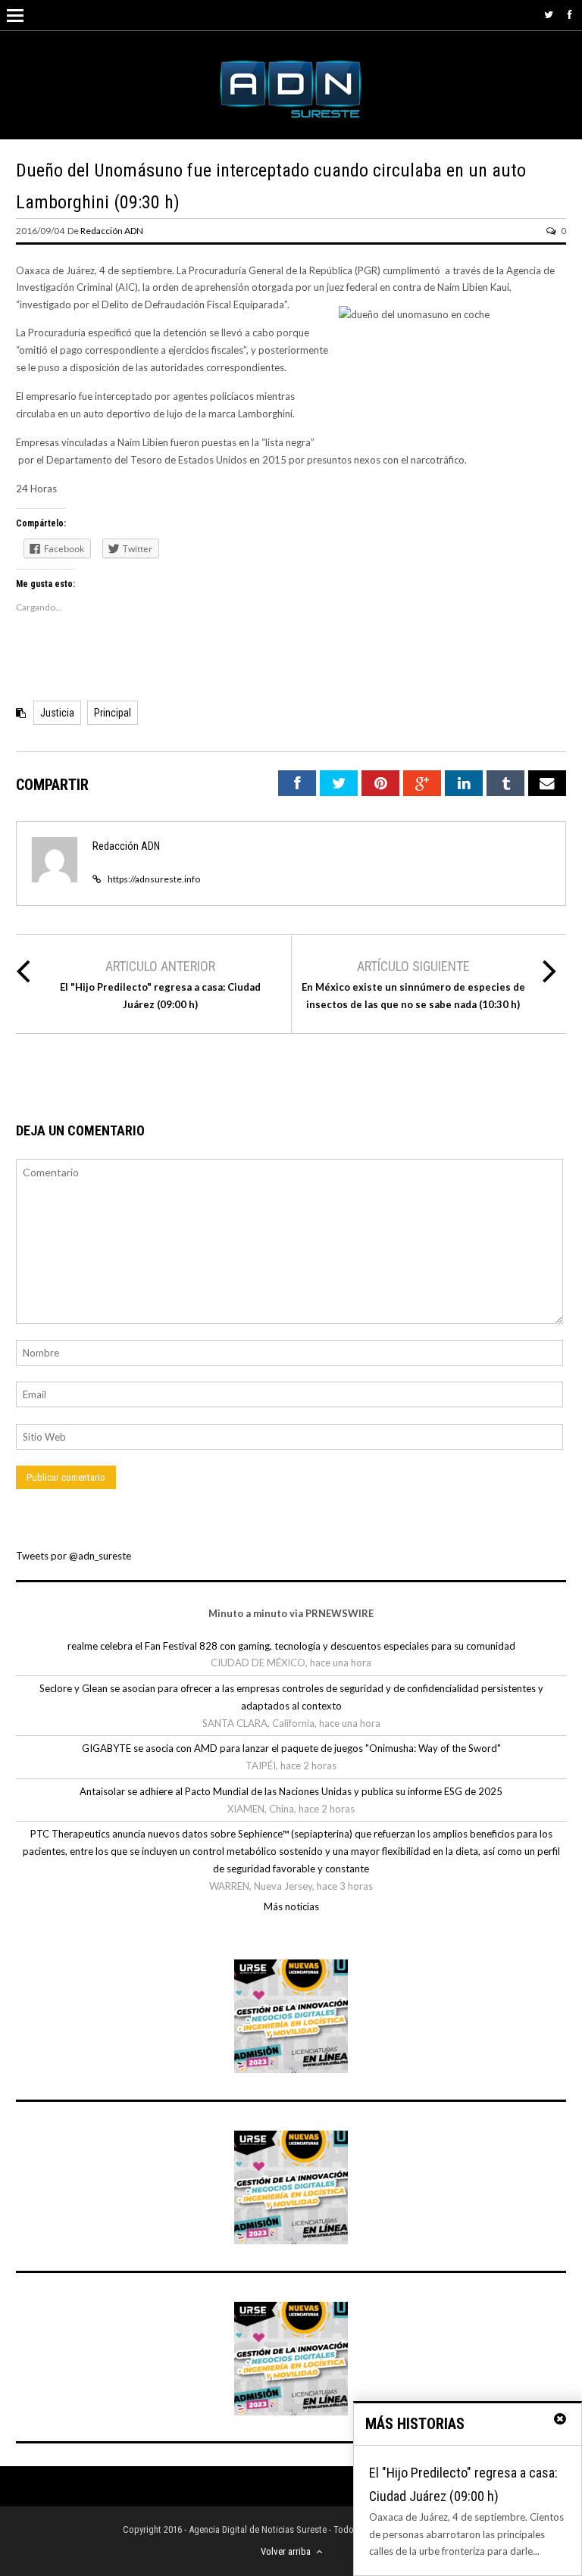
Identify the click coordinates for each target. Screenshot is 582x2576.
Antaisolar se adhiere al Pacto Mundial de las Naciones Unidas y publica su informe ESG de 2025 (291, 1791)
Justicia (57, 713)
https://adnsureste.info (154, 879)
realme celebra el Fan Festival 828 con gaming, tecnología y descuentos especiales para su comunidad (291, 1646)
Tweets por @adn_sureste (74, 1556)
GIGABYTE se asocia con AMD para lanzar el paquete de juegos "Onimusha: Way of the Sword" (291, 1748)
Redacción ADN (112, 231)
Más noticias (291, 1906)
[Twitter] (549, 14)
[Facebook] (570, 14)
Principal (113, 713)
